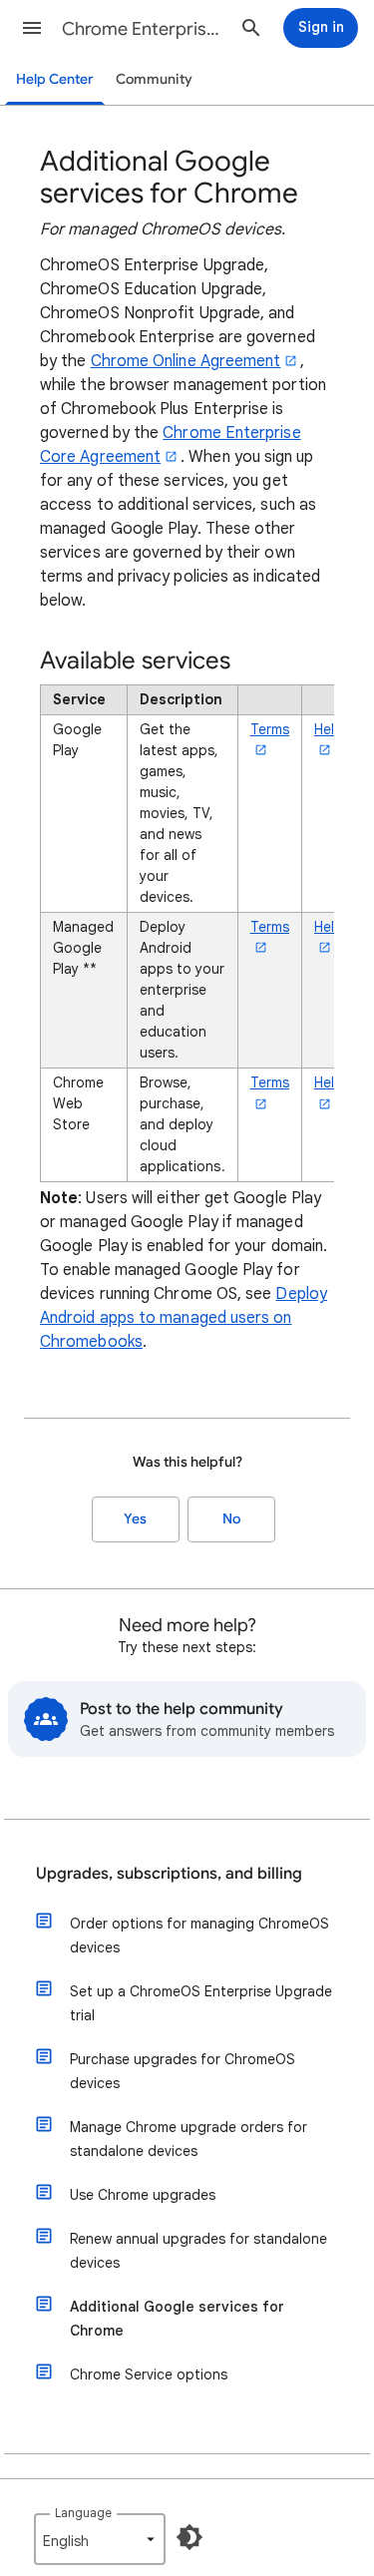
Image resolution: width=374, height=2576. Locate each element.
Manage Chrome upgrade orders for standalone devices (188, 2139)
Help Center (55, 79)
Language (83, 2513)
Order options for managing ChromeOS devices (199, 1935)
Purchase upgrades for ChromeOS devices (183, 2071)
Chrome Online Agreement (186, 361)
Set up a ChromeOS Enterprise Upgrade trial (201, 2003)
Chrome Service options (149, 2374)
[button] (32, 28)
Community (154, 79)
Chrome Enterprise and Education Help (143, 29)
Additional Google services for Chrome (177, 2319)
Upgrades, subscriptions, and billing (169, 1874)
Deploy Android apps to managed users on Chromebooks (184, 1318)
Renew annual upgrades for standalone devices (198, 2251)
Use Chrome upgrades (143, 2195)
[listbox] (100, 2539)
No (231, 1519)
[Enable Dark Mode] (189, 2537)
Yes (135, 1519)
